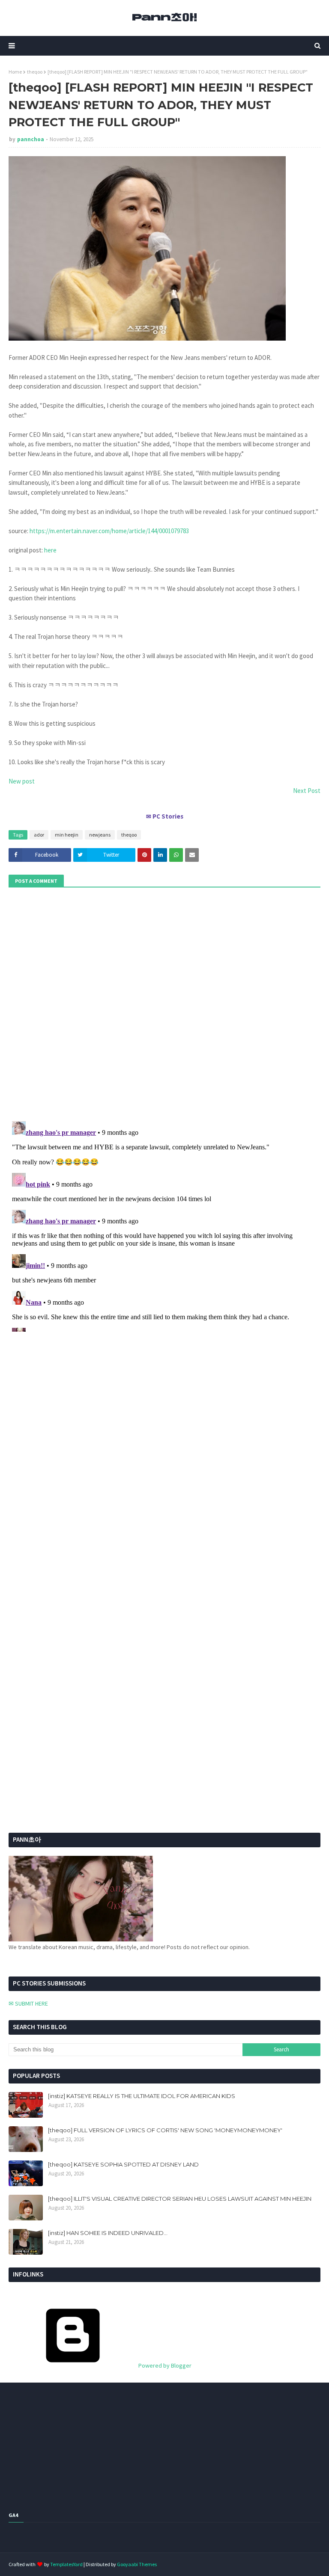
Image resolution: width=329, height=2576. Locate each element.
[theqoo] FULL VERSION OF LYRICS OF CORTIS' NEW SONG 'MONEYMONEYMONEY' (165, 2130)
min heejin (67, 835)
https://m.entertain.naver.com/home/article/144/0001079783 (109, 531)
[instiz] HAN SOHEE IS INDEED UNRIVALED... (108, 2233)
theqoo (35, 72)
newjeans (100, 835)
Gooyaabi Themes (137, 2564)
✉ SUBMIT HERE (28, 2003)
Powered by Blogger (164, 2365)
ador (39, 835)
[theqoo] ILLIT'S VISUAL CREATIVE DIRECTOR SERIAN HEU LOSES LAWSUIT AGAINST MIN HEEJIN (180, 2199)
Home (15, 72)
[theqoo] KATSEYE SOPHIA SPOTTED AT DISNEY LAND (123, 2164)
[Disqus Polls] (164, 1003)
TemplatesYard (66, 2564)
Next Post (307, 791)
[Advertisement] (62, 1632)
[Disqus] (164, 1225)
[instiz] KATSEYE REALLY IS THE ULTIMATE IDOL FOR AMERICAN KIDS (142, 2096)
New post (22, 781)
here (50, 550)
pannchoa (31, 139)
